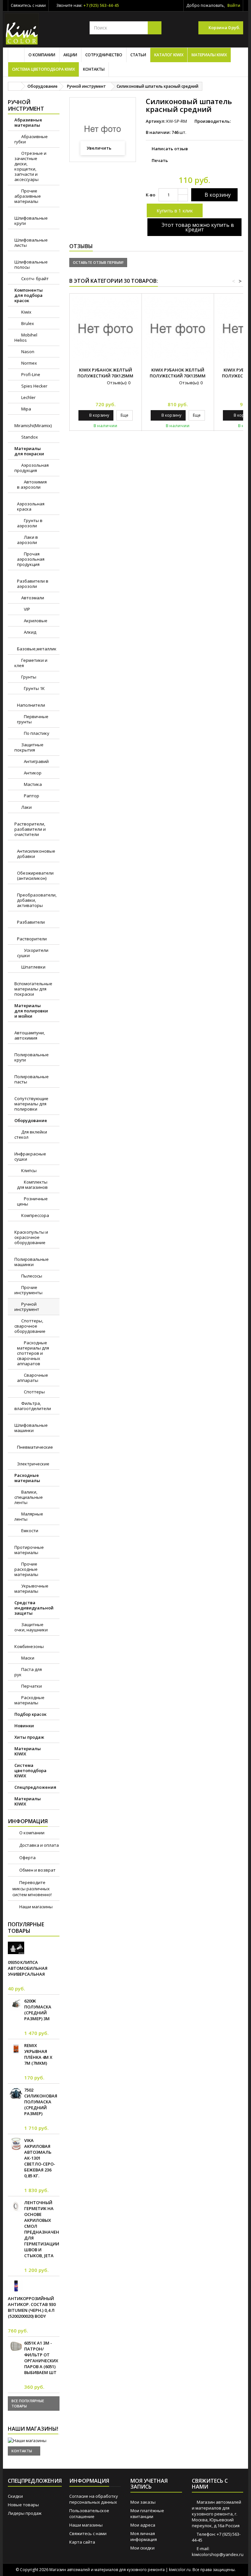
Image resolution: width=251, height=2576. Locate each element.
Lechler (28, 397)
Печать (160, 160)
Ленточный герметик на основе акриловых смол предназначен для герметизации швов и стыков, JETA (42, 2229)
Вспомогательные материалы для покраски (33, 989)
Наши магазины (35, 1907)
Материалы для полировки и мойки (31, 1011)
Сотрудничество (104, 55)
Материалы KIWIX (209, 55)
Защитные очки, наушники (31, 1627)
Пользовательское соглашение (89, 2513)
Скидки (15, 2496)
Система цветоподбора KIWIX (43, 69)
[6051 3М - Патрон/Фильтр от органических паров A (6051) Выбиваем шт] (16, 2346)
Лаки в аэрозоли (27, 540)
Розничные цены (32, 1201)
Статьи (138, 55)
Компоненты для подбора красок (29, 295)
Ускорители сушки (33, 953)
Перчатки (31, 1686)
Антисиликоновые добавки (36, 854)
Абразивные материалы (28, 122)
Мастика (32, 784)
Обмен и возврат (37, 1870)
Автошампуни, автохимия (30, 1035)
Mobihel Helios (26, 337)
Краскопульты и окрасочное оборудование (31, 1237)
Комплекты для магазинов (32, 1185)
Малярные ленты (29, 1516)
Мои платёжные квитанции (147, 2513)
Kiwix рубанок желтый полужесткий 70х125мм (105, 373)
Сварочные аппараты (33, 1378)
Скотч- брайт (34, 279)
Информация (28, 1821)
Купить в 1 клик (175, 210)
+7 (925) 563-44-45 (101, 5)
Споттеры (34, 1392)
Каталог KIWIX (169, 55)
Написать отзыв (170, 149)
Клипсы (28, 1170)
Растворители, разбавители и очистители (30, 829)
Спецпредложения (35, 1787)
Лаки (26, 807)
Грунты (28, 677)
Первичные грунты (33, 719)
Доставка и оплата (39, 1845)
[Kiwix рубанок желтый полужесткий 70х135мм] (178, 330)
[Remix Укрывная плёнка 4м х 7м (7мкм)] (16, 2049)
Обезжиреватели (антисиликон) (35, 876)
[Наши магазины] (34, 2440)
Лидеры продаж (25, 2513)
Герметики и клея (31, 663)
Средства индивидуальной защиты (34, 1608)
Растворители (32, 939)
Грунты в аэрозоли (30, 523)
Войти (234, 5)
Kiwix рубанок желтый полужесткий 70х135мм (178, 373)
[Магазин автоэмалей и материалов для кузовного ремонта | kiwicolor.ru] (22, 29)
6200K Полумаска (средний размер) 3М (38, 2010)
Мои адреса (143, 2525)
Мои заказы (143, 2502)
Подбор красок (30, 1714)
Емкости (29, 1531)
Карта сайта (82, 2542)
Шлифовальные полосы (31, 264)
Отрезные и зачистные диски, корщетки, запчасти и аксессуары (30, 166)
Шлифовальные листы (31, 243)
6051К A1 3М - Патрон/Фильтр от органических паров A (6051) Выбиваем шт (41, 2358)
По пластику (36, 733)
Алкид (30, 632)
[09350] (16, 1948)
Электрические (33, 1464)
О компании (42, 55)
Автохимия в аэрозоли (32, 484)
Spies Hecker (34, 386)
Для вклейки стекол (31, 1134)
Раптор (31, 796)
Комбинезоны (29, 1646)
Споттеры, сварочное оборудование (30, 1326)
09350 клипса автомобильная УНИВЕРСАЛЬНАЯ (28, 1968)
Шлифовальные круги (31, 221)
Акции (70, 55)
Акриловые (35, 621)
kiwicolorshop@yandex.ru (218, 2554)
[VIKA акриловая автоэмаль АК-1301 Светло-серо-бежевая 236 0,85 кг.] (16, 2144)
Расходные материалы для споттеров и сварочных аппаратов (33, 1353)
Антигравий (36, 761)
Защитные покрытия (29, 747)
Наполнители (31, 705)
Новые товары (23, 2505)
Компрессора (35, 1215)
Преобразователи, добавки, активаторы (37, 900)
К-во (151, 195)
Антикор (32, 773)
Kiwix (26, 312)
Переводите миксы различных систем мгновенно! (32, 1888)
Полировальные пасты (32, 1079)
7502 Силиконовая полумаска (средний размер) (41, 2102)
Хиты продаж (29, 1737)
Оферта (27, 1858)
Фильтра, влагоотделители (33, 1406)
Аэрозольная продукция (32, 468)
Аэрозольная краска (31, 506)
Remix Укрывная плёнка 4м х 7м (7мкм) (38, 2054)
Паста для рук (28, 1672)
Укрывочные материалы (31, 1588)
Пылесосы (31, 1276)
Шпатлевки (33, 967)
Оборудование (31, 1120)
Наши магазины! (33, 2429)
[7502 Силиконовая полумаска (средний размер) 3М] (16, 2093)
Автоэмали (32, 598)
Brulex (27, 323)
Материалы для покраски (29, 451)
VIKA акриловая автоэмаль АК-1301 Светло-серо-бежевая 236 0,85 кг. (40, 2158)
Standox (29, 437)
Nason (27, 352)
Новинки (24, 1726)
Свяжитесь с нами (28, 5)
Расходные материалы (27, 1478)
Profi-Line (30, 374)
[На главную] (15, 86)
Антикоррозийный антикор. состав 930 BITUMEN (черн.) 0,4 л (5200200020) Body (32, 2307)
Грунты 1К (34, 688)
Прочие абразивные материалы (28, 196)
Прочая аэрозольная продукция (31, 559)
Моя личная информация (144, 2536)
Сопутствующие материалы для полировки (31, 1104)
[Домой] (16, 55)
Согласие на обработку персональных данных (94, 2499)
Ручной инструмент (27, 1307)
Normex (29, 363)
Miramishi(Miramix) (33, 426)
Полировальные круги (32, 1057)
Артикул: (156, 121)
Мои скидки (142, 2548)
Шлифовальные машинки (31, 1428)
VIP (26, 609)
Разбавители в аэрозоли (33, 584)
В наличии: (158, 132)
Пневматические (35, 1447)
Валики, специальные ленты (29, 1497)
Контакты (94, 69)
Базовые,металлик (37, 649)
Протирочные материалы (29, 1550)
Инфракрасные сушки (30, 1156)
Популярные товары (26, 1928)
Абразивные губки (31, 139)
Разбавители (31, 922)
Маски (27, 1658)
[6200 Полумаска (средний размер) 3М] (16, 2004)
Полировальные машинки (32, 1262)
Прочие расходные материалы (26, 1569)
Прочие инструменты (28, 1290)
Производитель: (213, 121)
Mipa (26, 409)
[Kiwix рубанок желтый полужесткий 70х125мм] (106, 330)
